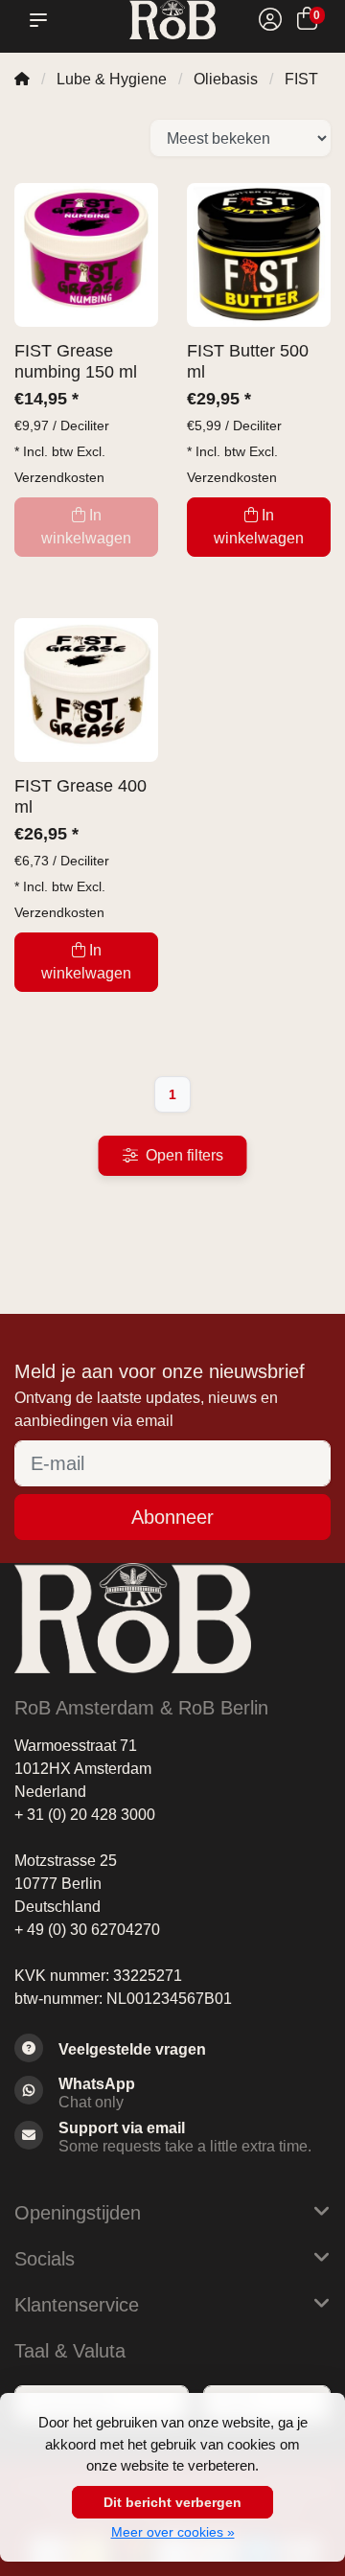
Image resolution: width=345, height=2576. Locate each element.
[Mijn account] (270, 22)
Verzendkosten (59, 477)
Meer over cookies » (173, 2532)
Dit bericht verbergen (172, 2502)
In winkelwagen (259, 527)
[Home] (22, 79)
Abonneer (172, 1517)
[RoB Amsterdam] (172, 20)
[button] (42, 20)
